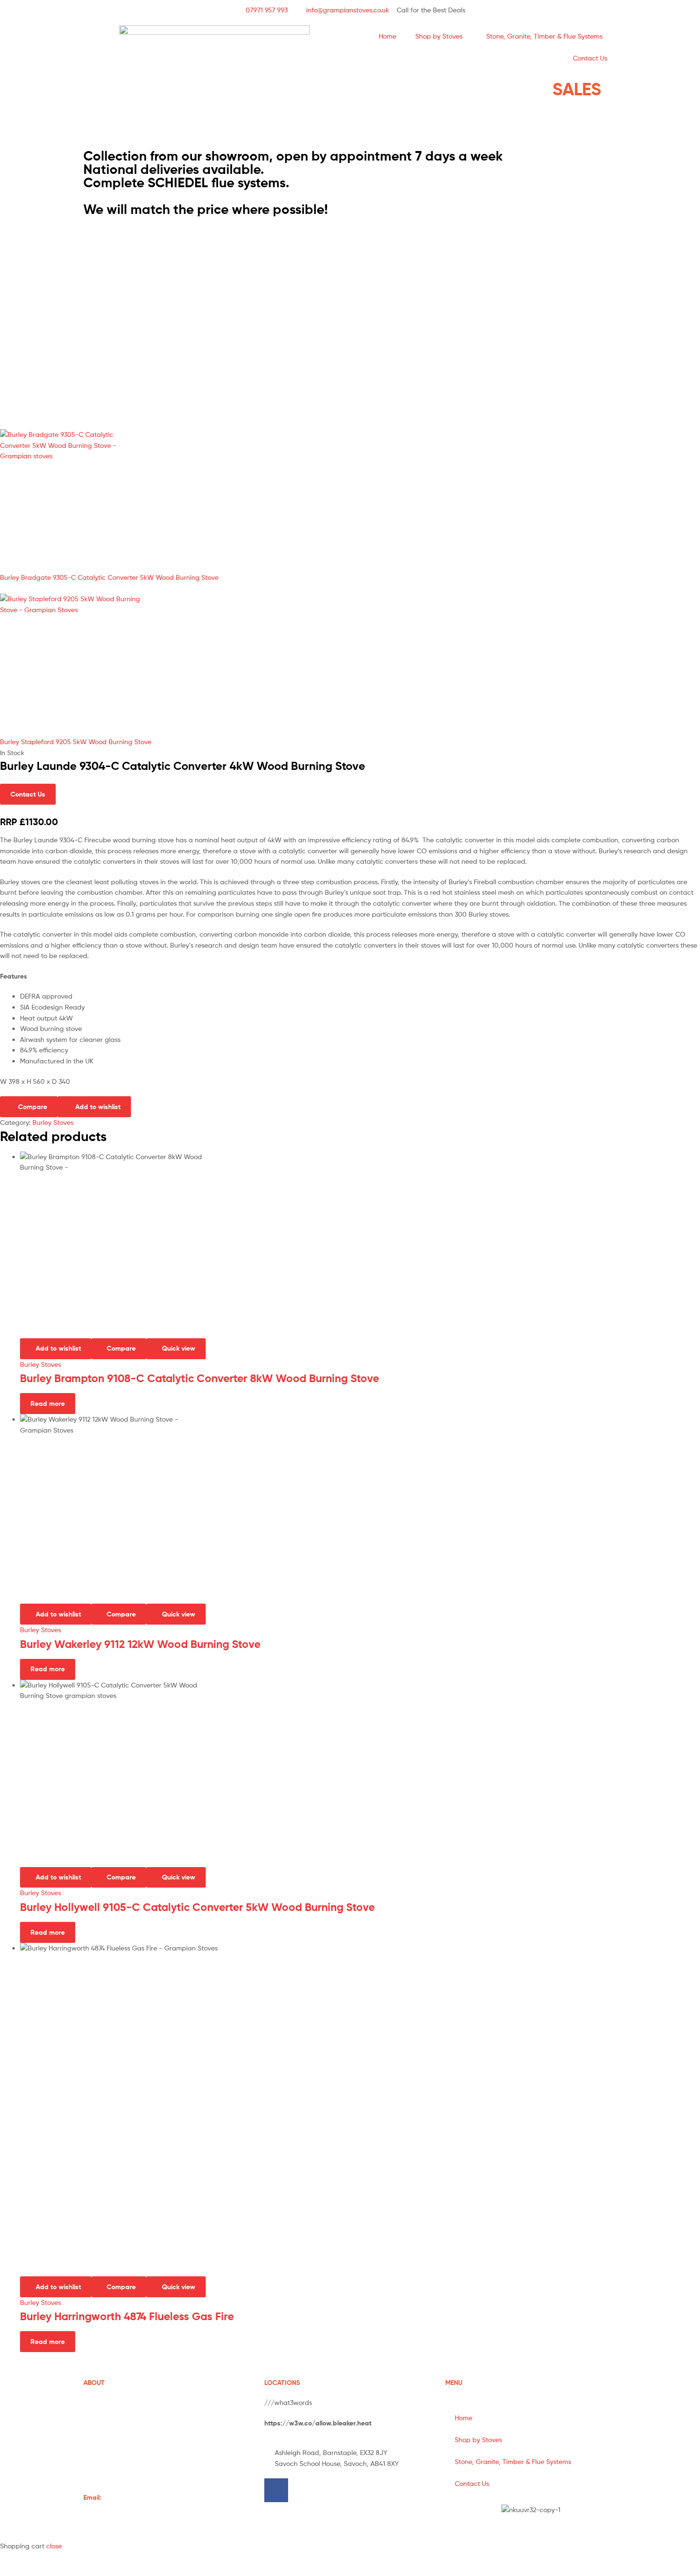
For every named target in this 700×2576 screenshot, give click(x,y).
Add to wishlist (98, 1107)
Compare (33, 1107)
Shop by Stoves (439, 36)
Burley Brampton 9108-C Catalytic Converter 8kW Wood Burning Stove (200, 1378)
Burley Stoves (53, 1122)
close (54, 2546)
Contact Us (590, 58)
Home (387, 36)
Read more (48, 1404)
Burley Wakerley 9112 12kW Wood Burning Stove (140, 1644)
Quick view (179, 1348)
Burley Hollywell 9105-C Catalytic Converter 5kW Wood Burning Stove (197, 1907)
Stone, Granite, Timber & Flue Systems (544, 36)
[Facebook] (276, 2490)
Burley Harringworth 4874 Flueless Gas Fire (127, 2316)
